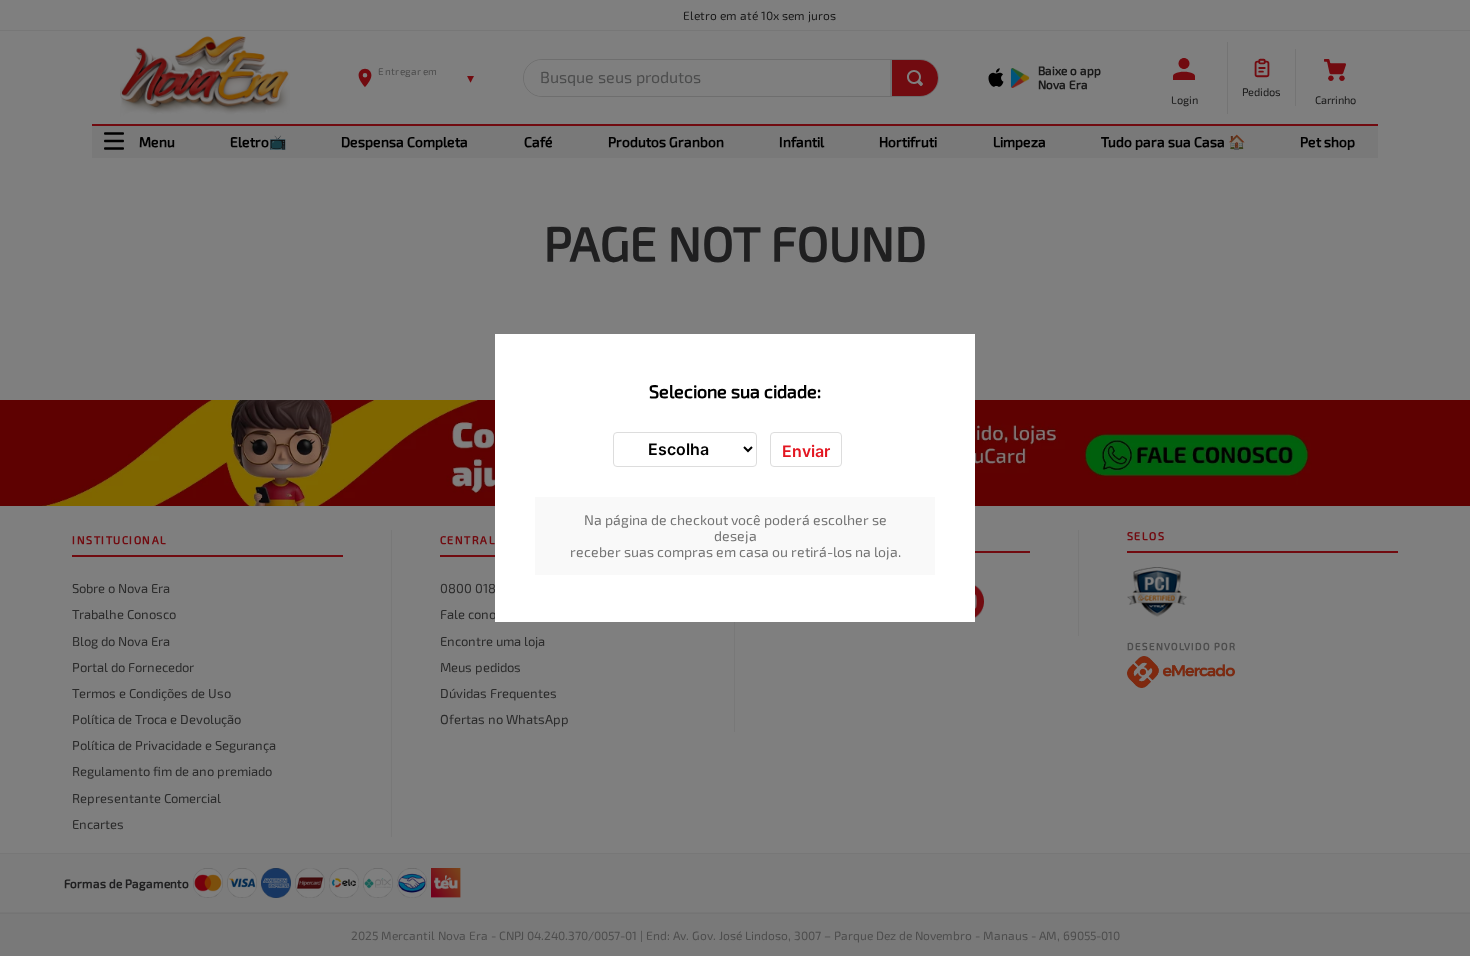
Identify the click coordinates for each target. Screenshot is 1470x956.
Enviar (806, 451)
